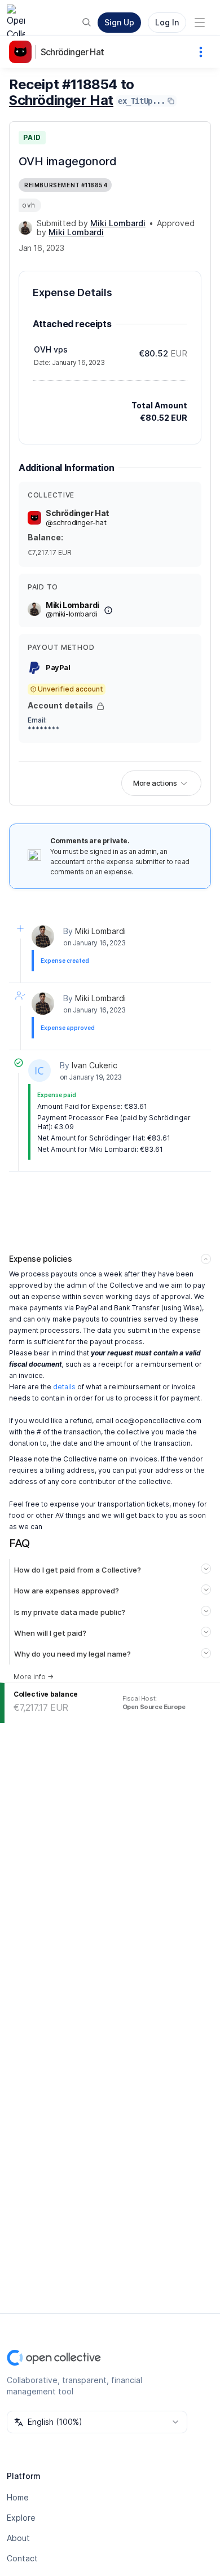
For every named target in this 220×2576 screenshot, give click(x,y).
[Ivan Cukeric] (39, 1071)
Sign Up (119, 22)
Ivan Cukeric (94, 1065)
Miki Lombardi (100, 931)
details (64, 1387)
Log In (167, 22)
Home (18, 2497)
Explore (21, 2518)
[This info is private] (100, 706)
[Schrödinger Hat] (23, 52)
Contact (22, 2558)
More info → (34, 1677)
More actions (155, 783)
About (18, 2538)
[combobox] (97, 2422)
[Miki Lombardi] (25, 228)
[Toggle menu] (200, 23)
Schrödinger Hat (72, 52)
